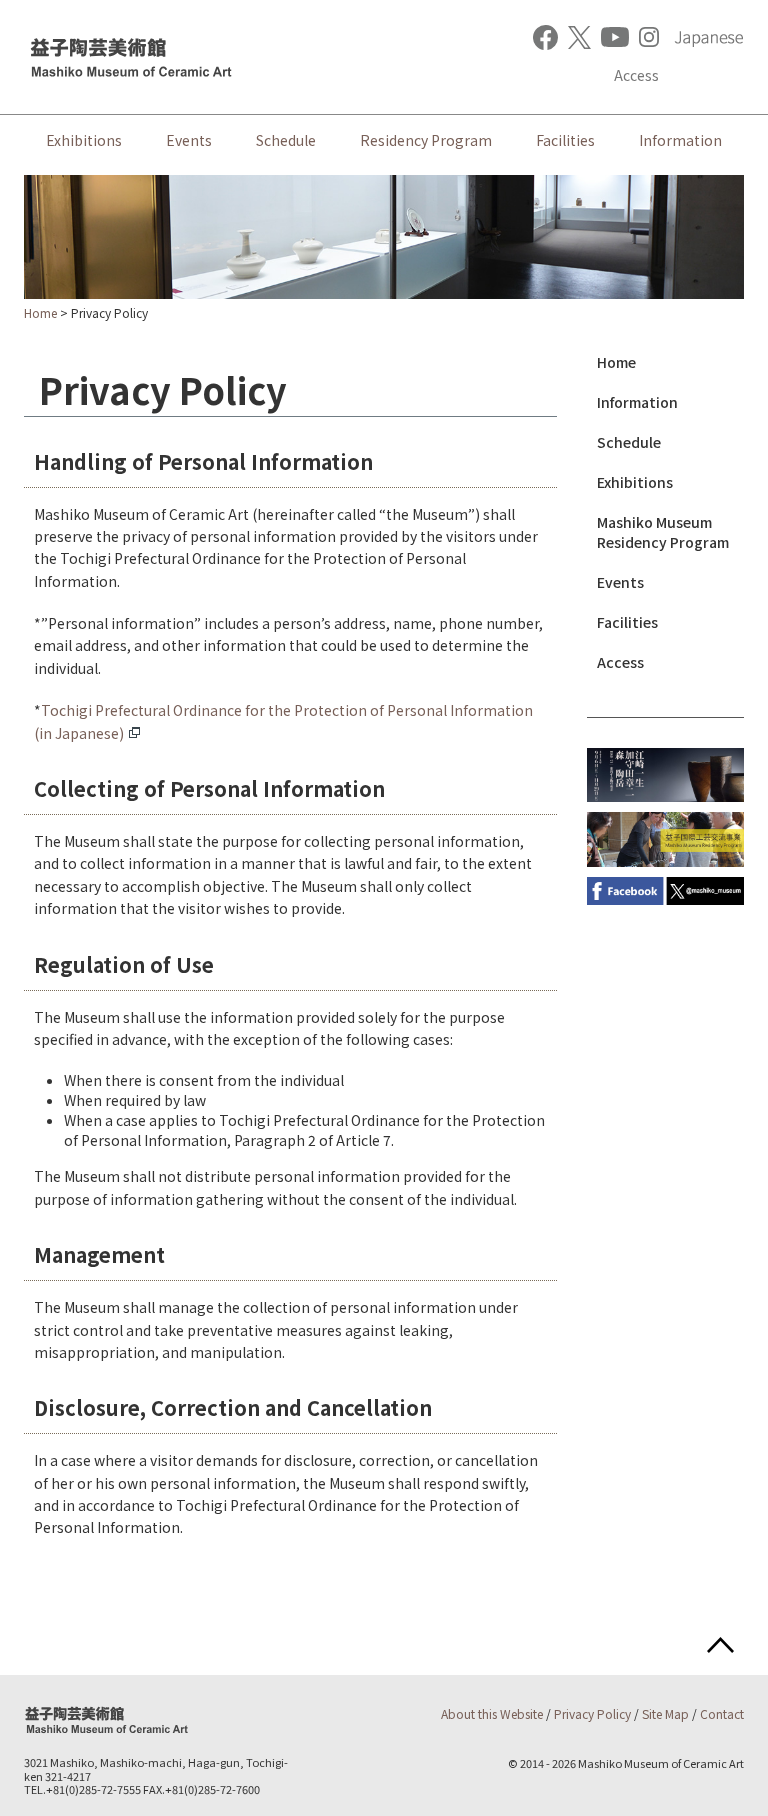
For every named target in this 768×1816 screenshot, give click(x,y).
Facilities (565, 140)
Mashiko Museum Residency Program (663, 532)
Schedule (286, 140)
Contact (722, 1713)
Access (636, 75)
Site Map (665, 1713)
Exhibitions (84, 140)
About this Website (492, 1713)
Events (189, 140)
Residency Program (426, 140)
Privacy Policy (592, 1713)
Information (680, 140)
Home (40, 312)
